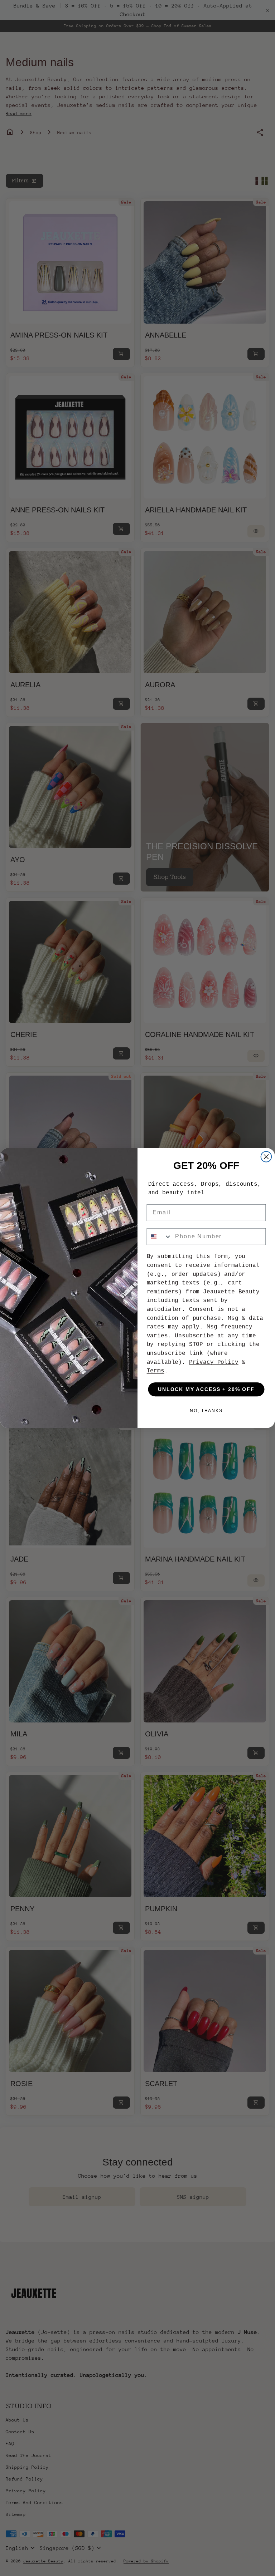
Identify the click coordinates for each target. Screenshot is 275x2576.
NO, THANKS (206, 1411)
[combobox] (160, 1237)
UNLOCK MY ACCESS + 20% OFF (206, 1390)
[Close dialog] (266, 1157)
